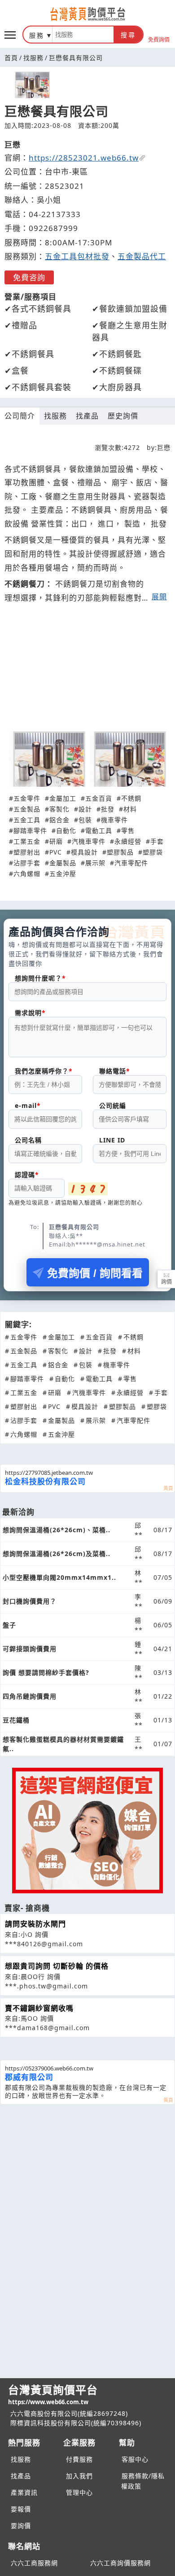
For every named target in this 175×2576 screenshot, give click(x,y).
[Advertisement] (87, 672)
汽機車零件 (89, 841)
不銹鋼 (131, 798)
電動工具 (99, 830)
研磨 (56, 841)
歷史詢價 (123, 416)
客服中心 (135, 2459)
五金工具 (27, 820)
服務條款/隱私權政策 (143, 2481)
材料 (130, 809)
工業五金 (27, 841)
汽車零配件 (131, 863)
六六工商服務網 (34, 2563)
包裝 (85, 820)
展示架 (95, 863)
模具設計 (84, 852)
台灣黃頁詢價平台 (53, 2394)
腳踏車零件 (30, 830)
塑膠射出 (27, 852)
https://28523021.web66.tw (84, 158)
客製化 (59, 809)
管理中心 (79, 2492)
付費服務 (79, 2459)
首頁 (11, 58)
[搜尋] (83, 35)
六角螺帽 (27, 874)
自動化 (66, 830)
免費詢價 (159, 39)
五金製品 (27, 809)
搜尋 (128, 35)
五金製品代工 (142, 256)
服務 (37, 35)
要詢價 (21, 2526)
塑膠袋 (153, 852)
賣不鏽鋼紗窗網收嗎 (39, 2008)
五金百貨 (99, 798)
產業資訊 (24, 2492)
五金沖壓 (63, 874)
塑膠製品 (120, 852)
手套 (157, 841)
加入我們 (79, 2476)
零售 (128, 830)
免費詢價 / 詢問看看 (95, 1273)
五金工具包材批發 (77, 256)
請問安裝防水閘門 (35, 1924)
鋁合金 (59, 820)
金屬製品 (63, 863)
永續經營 (128, 841)
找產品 (87, 416)
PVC (56, 852)
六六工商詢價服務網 (120, 2563)
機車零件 (114, 820)
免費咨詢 (29, 277)
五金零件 (27, 798)
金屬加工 (63, 798)
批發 (108, 809)
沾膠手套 (27, 863)
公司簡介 (20, 416)
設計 (85, 809)
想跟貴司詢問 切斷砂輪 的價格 (57, 1966)
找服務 (33, 58)
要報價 (21, 2509)
